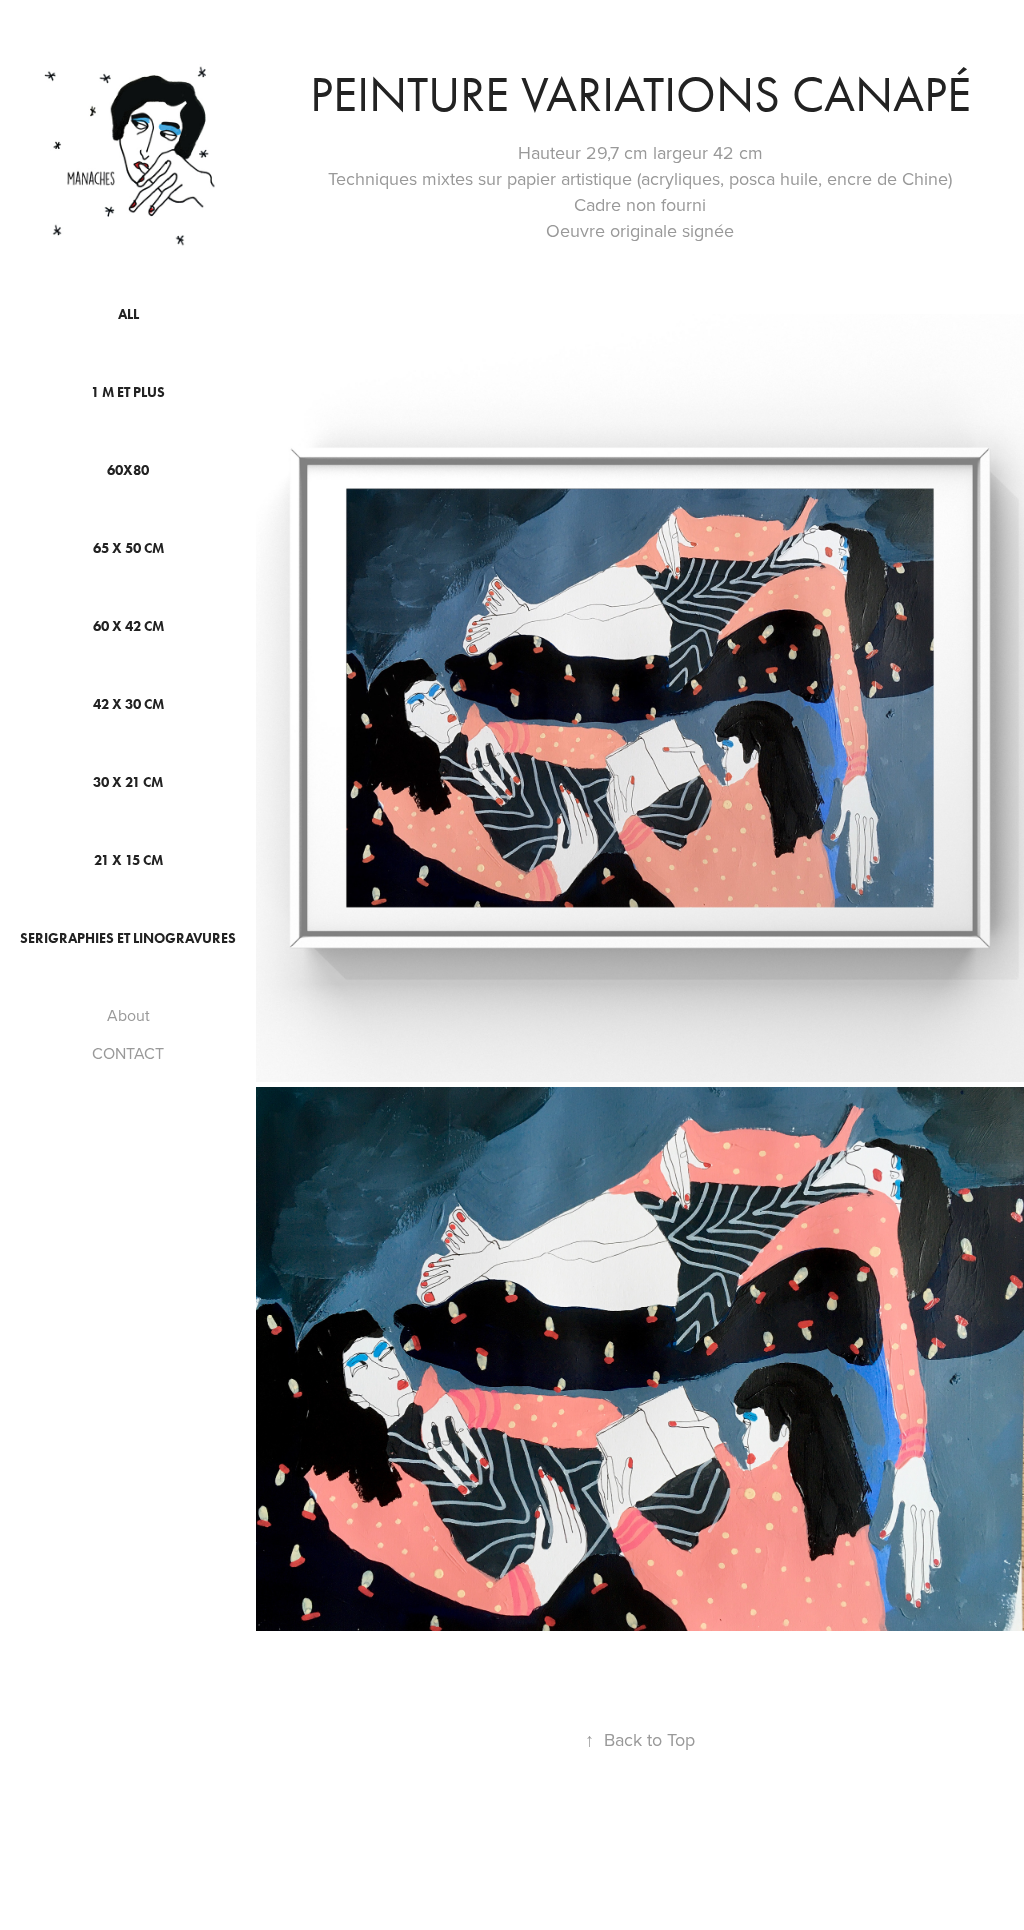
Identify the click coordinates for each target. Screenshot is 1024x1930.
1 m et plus (128, 392)
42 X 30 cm (128, 704)
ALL (128, 314)
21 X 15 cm (128, 860)
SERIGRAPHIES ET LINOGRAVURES (128, 938)
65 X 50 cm (128, 548)
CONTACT (128, 1053)
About (128, 1015)
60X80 (128, 470)
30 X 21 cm (128, 782)
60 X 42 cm (128, 626)
